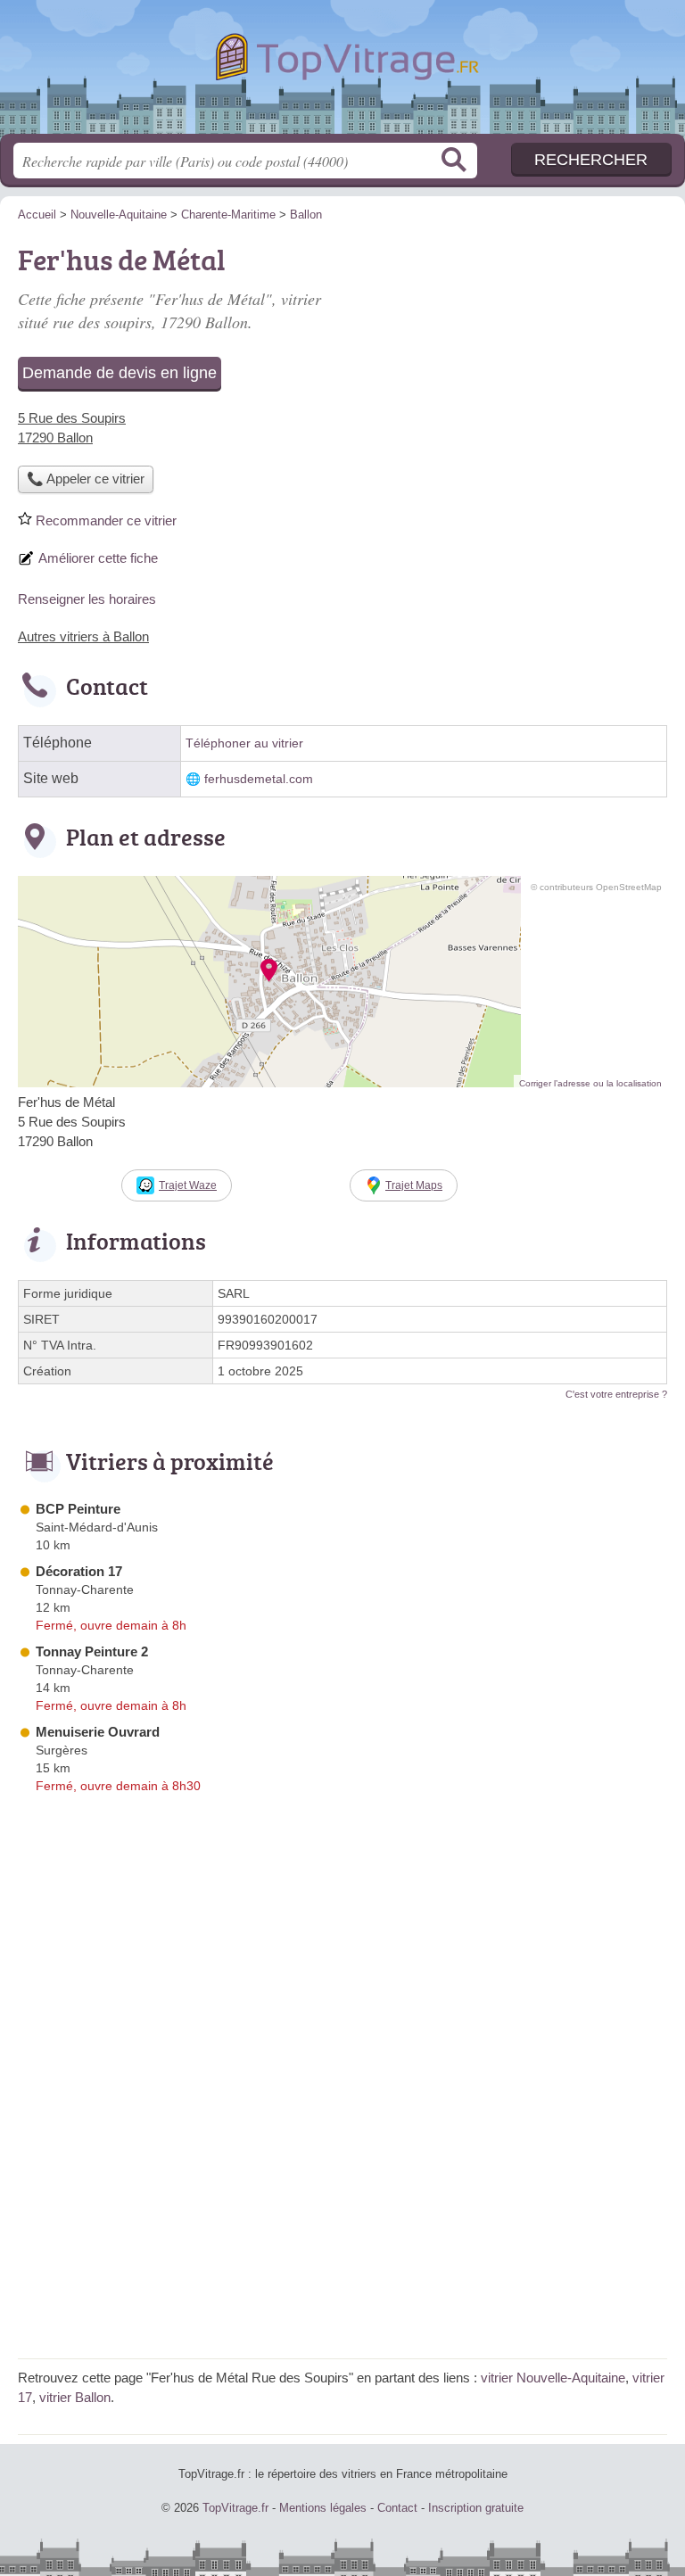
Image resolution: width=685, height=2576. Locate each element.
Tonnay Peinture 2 (92, 1651)
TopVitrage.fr (342, 74)
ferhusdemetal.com (259, 779)
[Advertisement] (342, 2216)
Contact (397, 2508)
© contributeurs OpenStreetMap (596, 887)
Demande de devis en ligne (120, 373)
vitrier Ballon (75, 2397)
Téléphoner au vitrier (244, 743)
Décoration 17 (79, 1571)
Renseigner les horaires (87, 599)
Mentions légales (323, 2508)
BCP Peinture (78, 1509)
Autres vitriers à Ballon (83, 636)
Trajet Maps (414, 1185)
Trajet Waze (188, 1185)
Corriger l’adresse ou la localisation (590, 1083)
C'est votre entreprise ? (616, 1394)
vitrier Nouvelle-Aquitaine (553, 2378)
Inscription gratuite (476, 2508)
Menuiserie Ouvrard (98, 1732)
